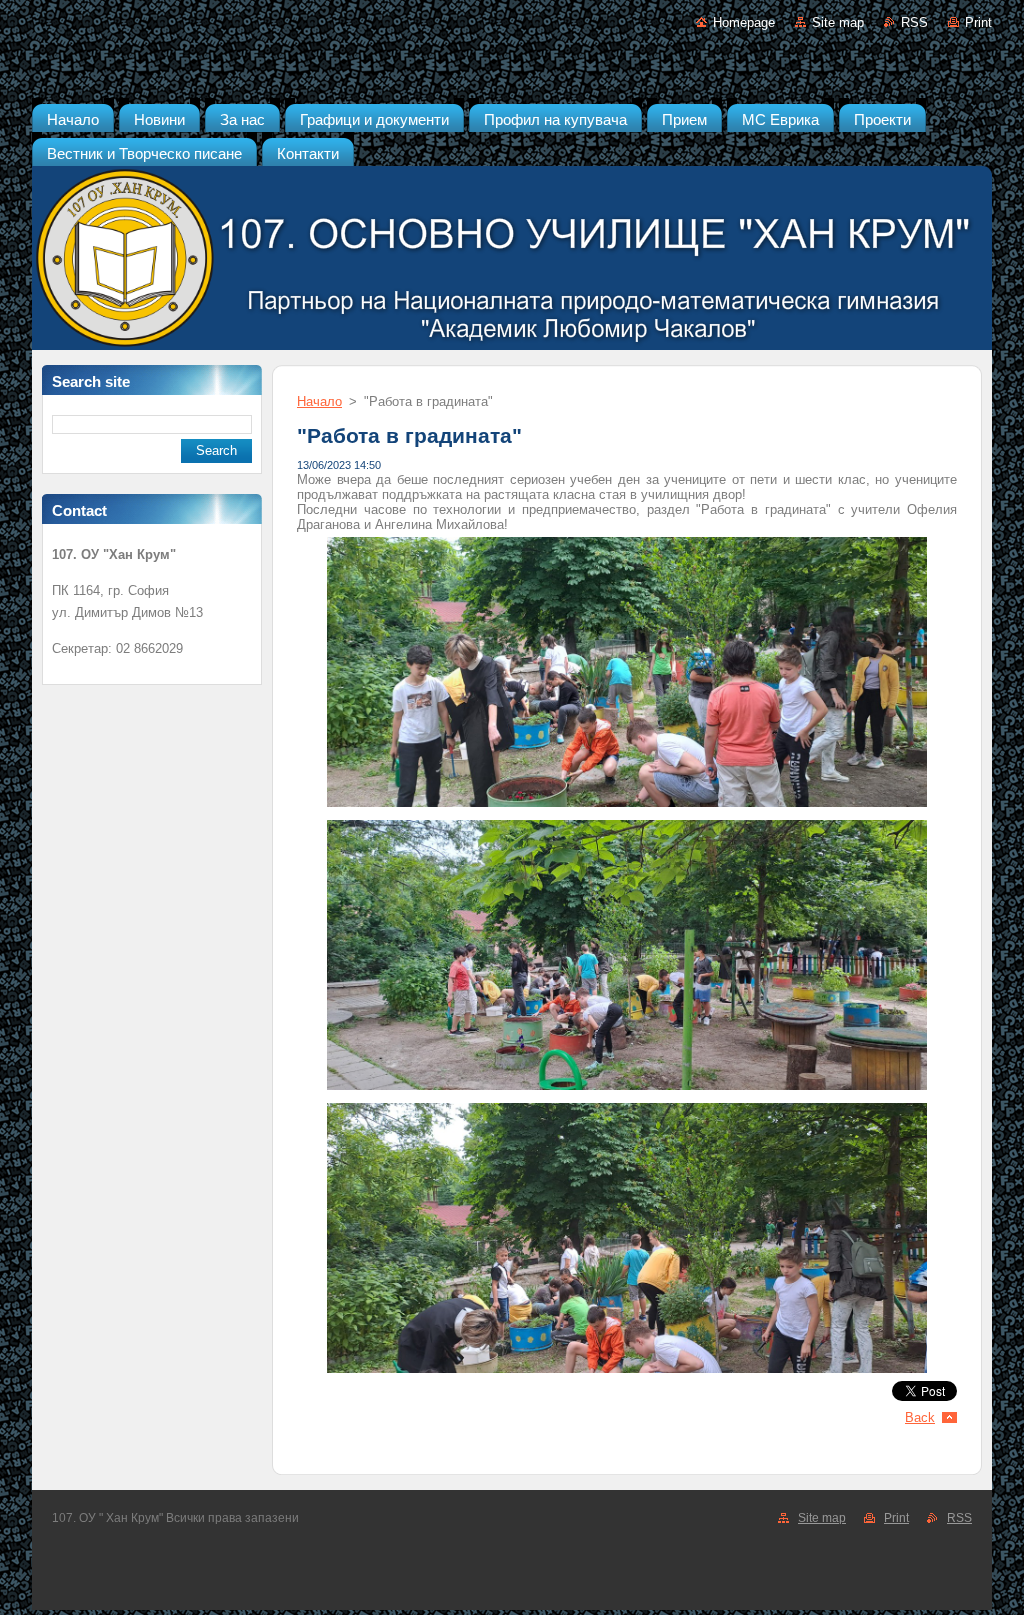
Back (920, 1417)
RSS (914, 22)
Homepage (744, 22)
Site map (838, 22)
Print (978, 22)
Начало (319, 401)
